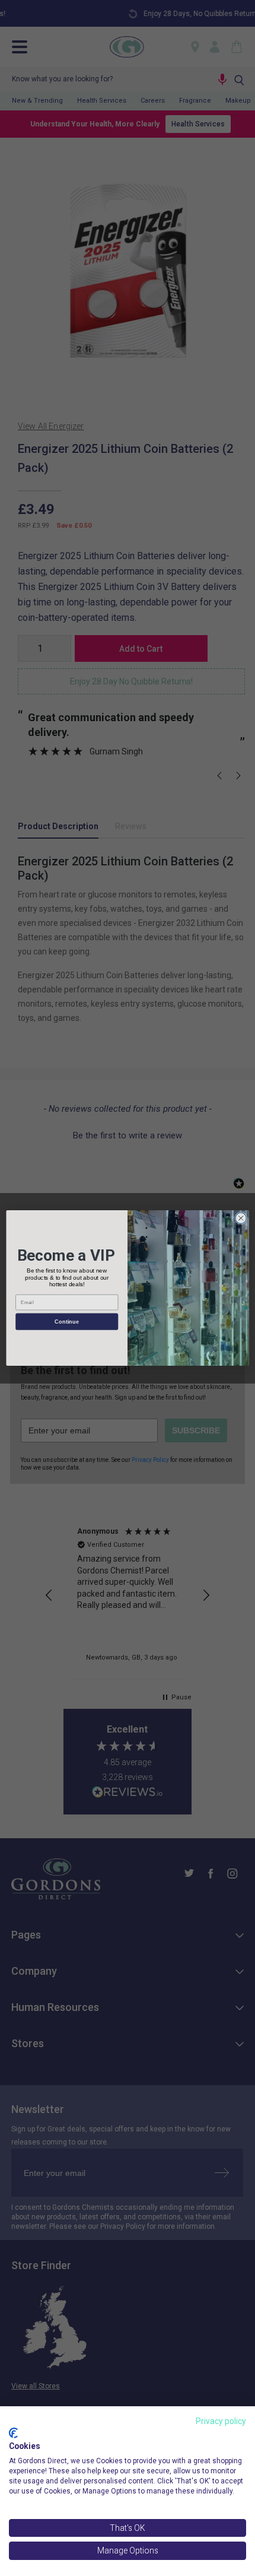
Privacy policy (221, 2421)
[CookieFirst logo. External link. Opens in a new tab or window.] (13, 2433)
